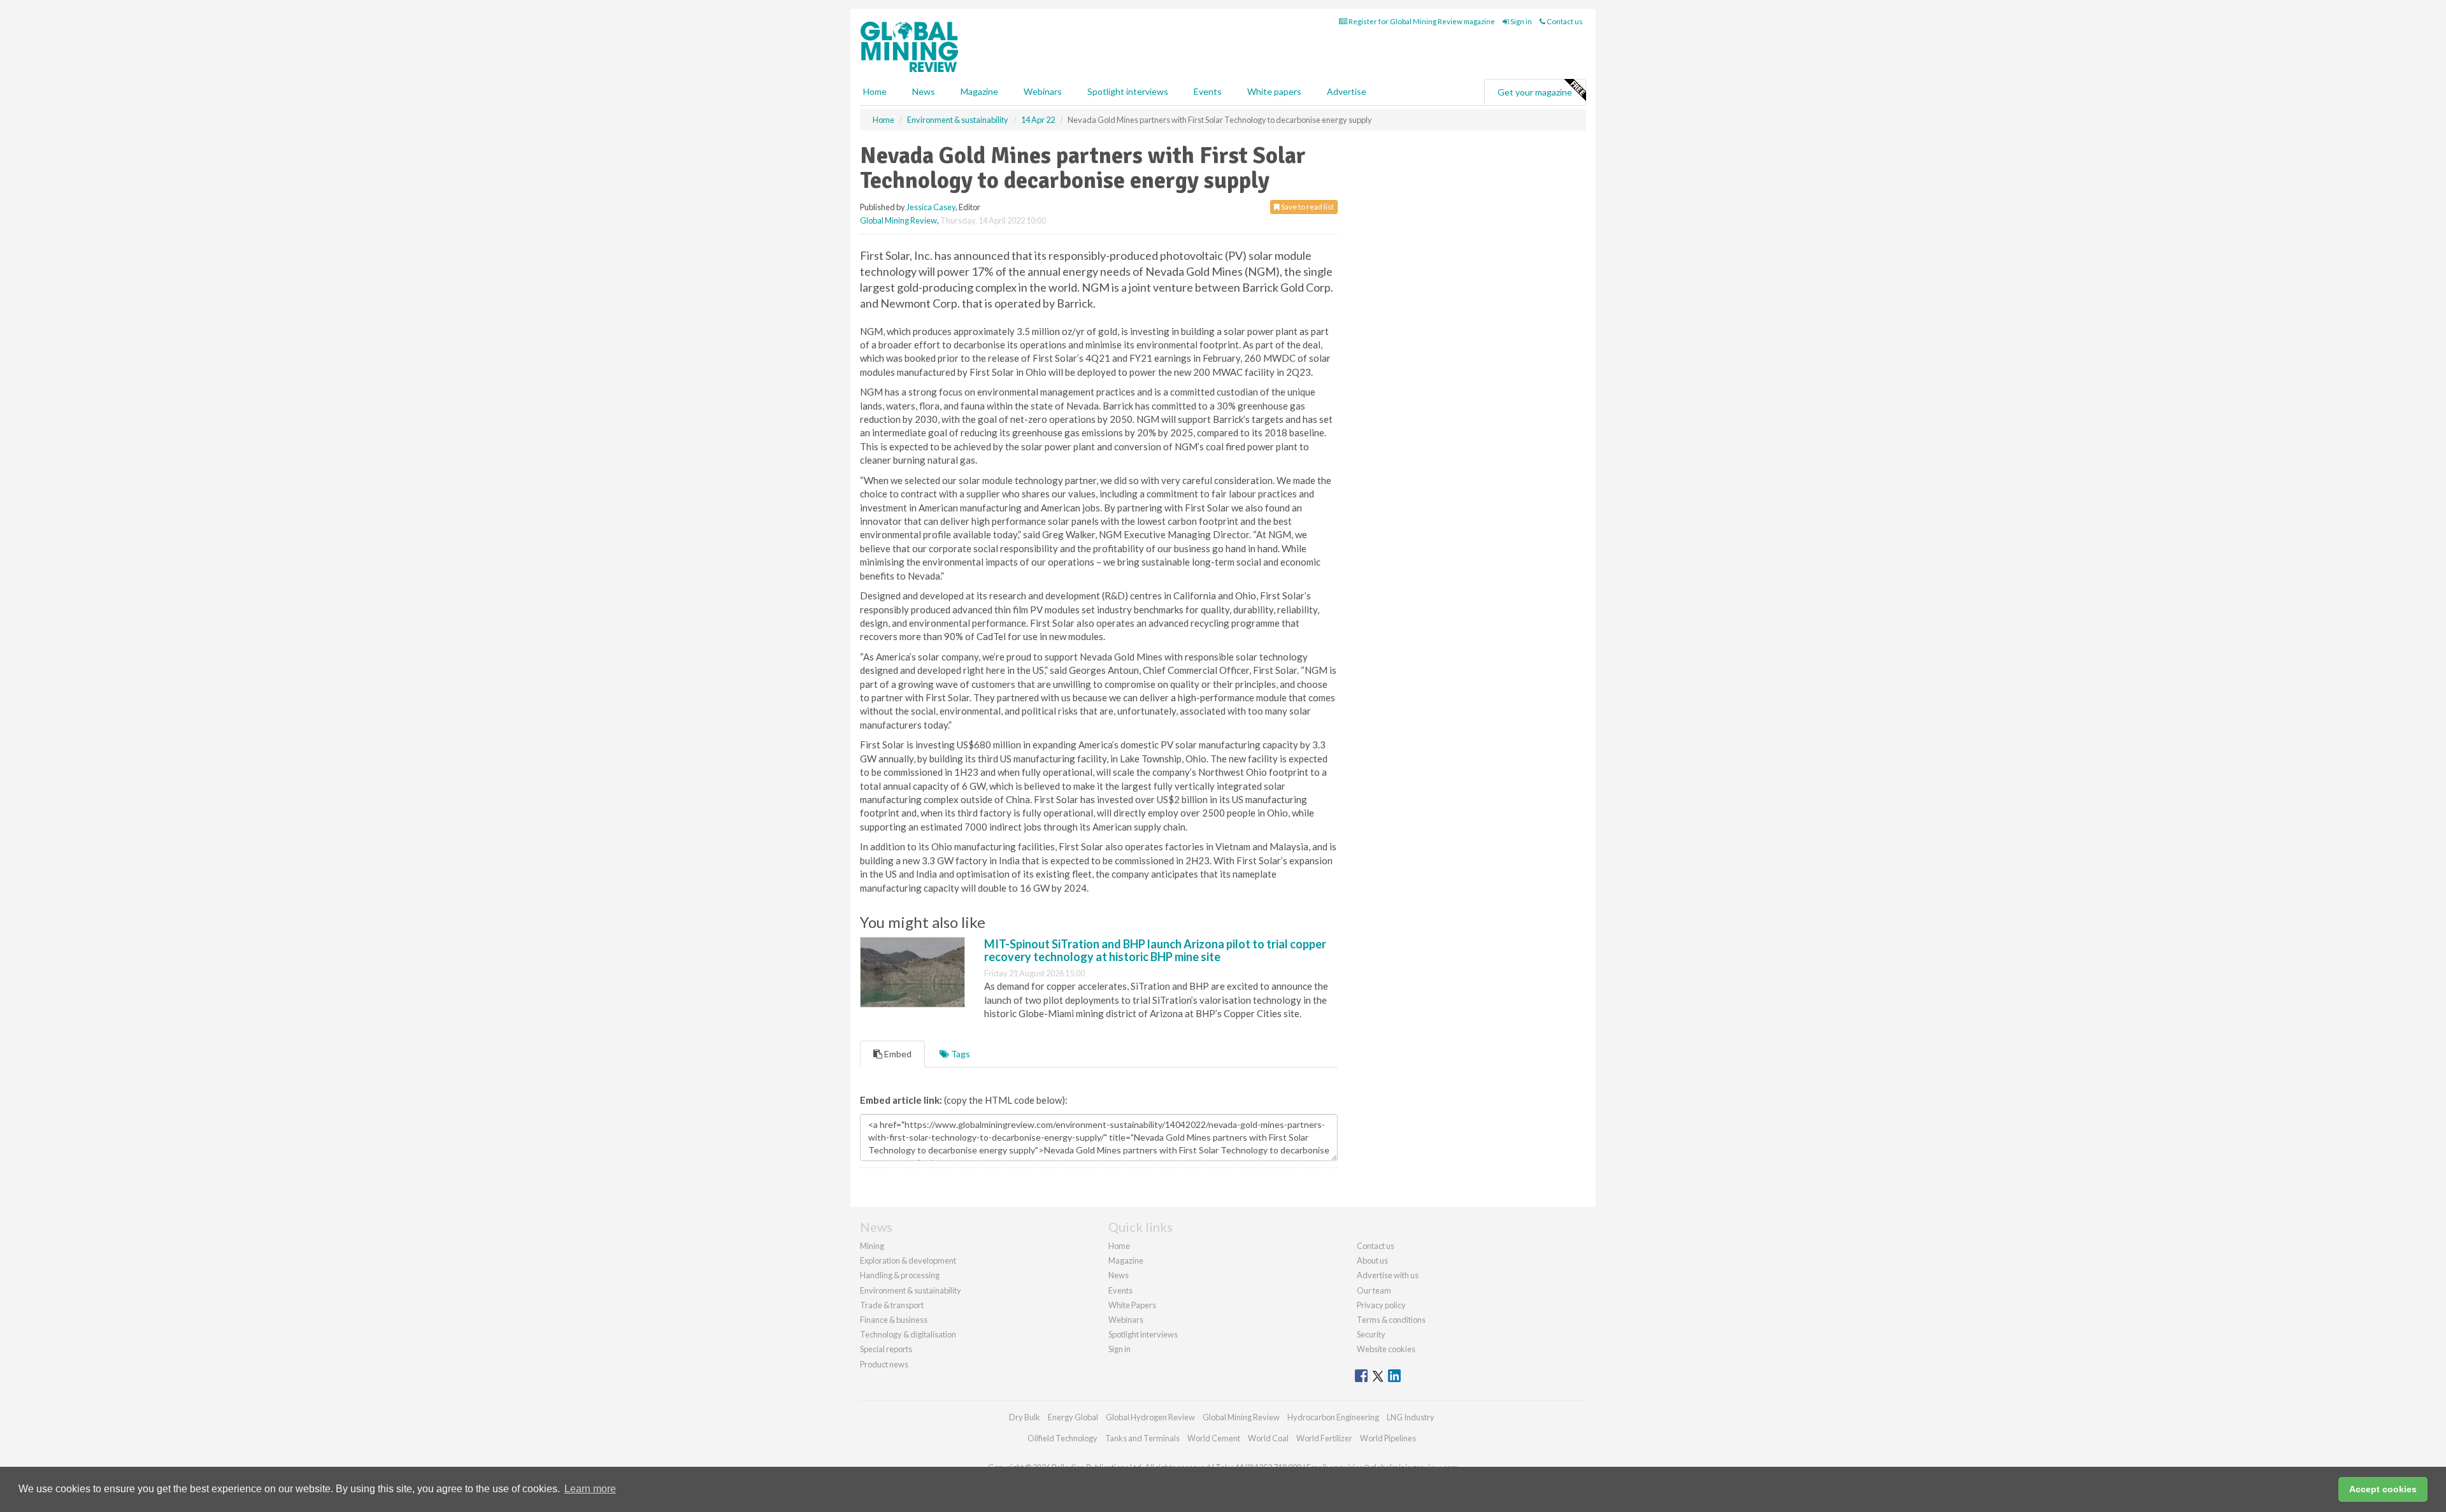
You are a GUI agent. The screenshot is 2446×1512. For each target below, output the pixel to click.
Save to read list (1307, 207)
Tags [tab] (960, 1054)
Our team (1374, 1290)
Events (1208, 91)
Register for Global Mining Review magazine (1421, 21)
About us (1372, 1260)
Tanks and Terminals (1142, 1438)
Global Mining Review (898, 220)
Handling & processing (900, 1275)
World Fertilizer (1324, 1438)
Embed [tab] (897, 1054)
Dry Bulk (1025, 1417)
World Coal (1268, 1438)
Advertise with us (1388, 1275)
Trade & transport (892, 1305)
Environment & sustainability (911, 1290)
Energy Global (1073, 1417)
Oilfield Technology (1062, 1438)
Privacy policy (1381, 1305)
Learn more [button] (590, 1489)
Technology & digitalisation (908, 1334)
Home (875, 91)
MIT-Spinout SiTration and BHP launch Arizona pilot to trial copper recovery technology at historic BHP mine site (1155, 950)
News (1119, 1275)
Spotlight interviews (1128, 91)
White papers (1274, 91)
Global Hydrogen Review (1150, 1417)
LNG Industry (1411, 1417)
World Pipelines (1388, 1438)
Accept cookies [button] (2383, 1489)
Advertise (1347, 91)
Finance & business (894, 1320)
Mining (872, 1246)
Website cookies (1386, 1349)
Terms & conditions (1391, 1320)
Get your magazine (1535, 92)
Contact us (1564, 21)
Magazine (979, 91)
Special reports (886, 1349)
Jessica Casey (931, 207)
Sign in (1520, 21)
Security (1371, 1334)
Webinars (1043, 91)
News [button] (924, 91)
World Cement (1214, 1438)
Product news (884, 1364)
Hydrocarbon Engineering (1333, 1417)
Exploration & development (908, 1260)
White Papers (1132, 1305)
